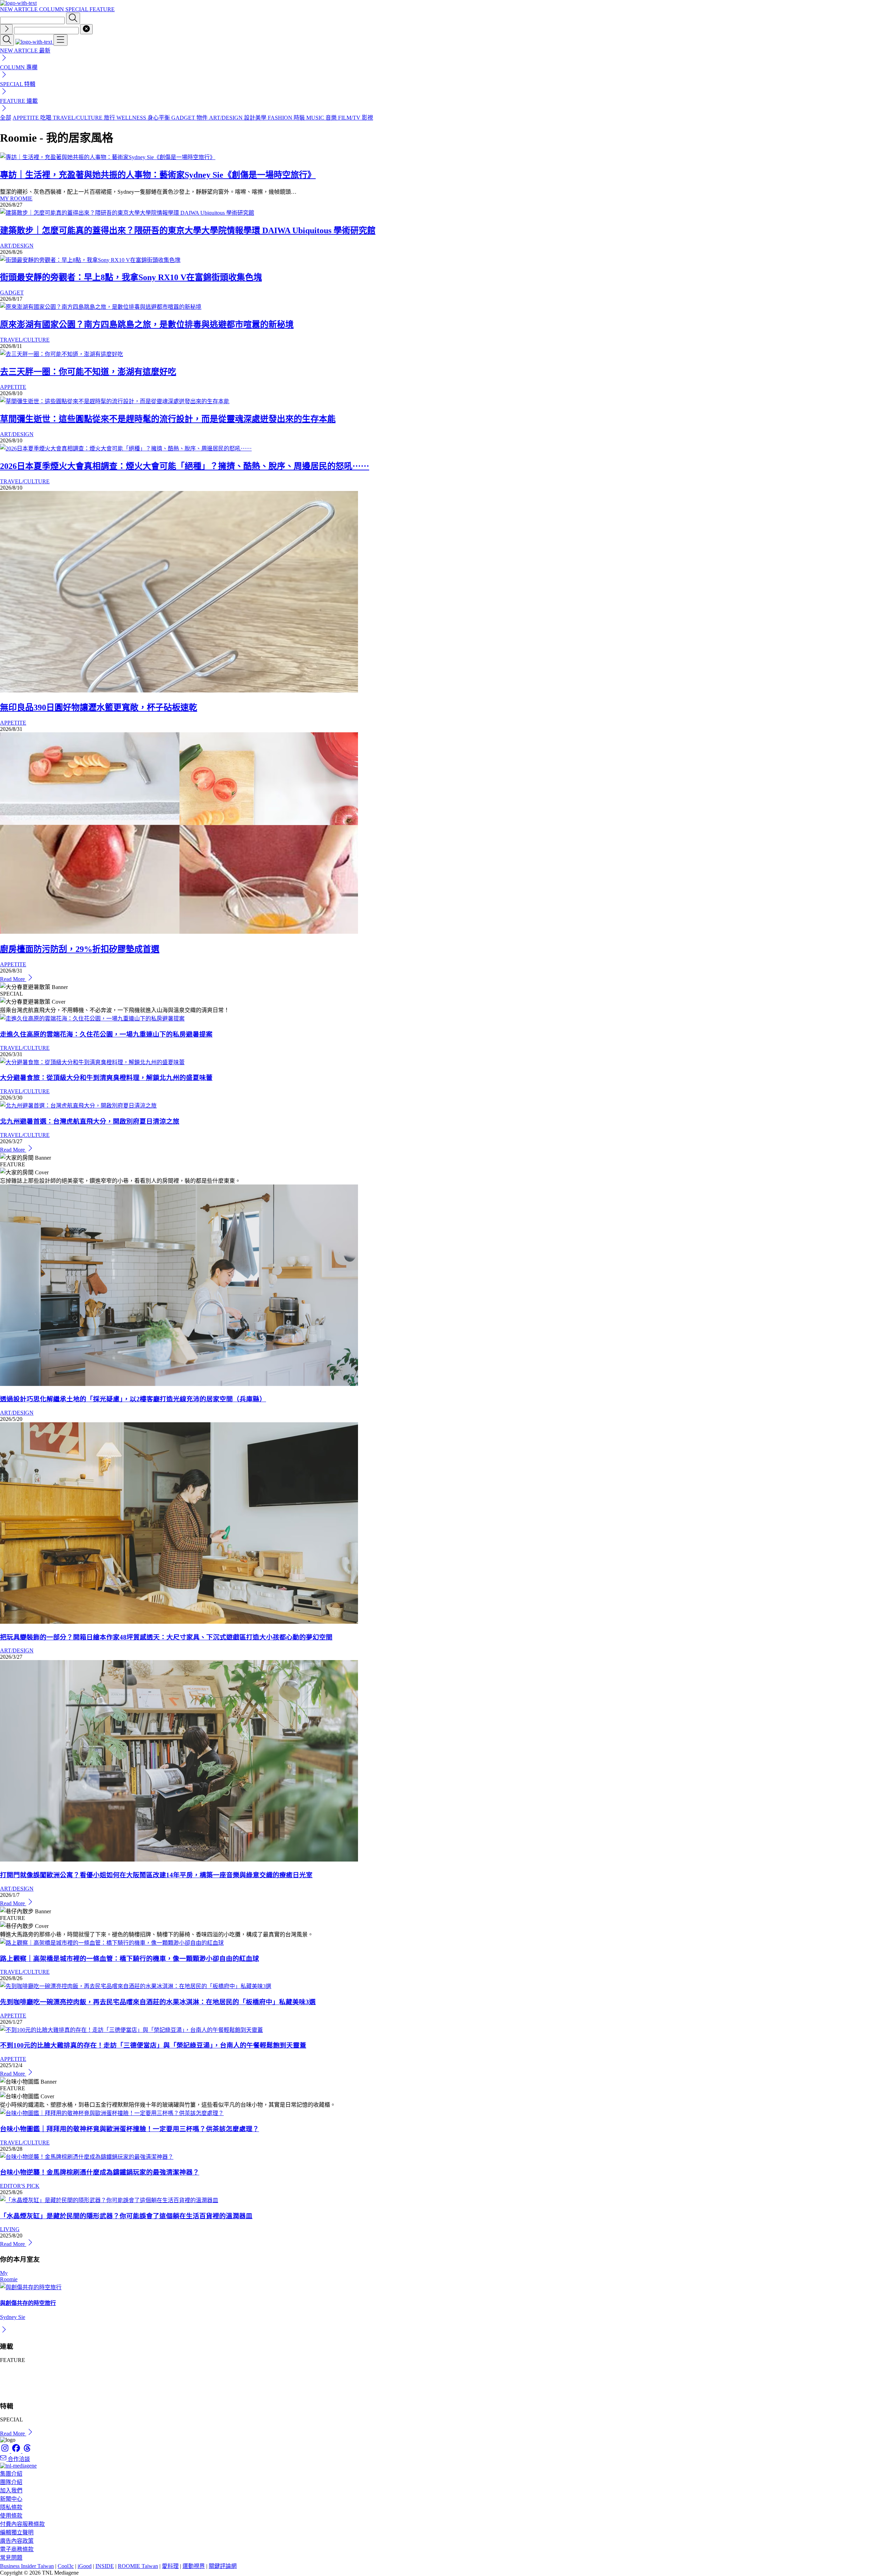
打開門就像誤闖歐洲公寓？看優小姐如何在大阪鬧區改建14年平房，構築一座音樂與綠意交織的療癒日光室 (156, 1875)
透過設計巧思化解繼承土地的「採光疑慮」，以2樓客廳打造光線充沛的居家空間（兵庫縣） (133, 1399)
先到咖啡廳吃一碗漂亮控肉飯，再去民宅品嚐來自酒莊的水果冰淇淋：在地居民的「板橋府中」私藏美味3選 (158, 2002)
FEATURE (102, 9)
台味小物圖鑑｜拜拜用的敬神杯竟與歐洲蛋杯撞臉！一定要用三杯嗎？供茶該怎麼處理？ (130, 2129)
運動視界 (194, 2566)
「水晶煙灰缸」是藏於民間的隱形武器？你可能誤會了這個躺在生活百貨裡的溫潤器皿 (126, 2216)
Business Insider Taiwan (27, 2566)
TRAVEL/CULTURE (25, 340)
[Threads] (27, 2451)
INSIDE (105, 2566)
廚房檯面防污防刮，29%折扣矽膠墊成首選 (80, 949)
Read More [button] (13, 2433)
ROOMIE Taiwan (138, 2566)
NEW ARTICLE (20, 9)
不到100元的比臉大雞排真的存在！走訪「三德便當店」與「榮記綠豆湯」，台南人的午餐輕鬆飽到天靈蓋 (153, 2045)
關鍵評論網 (223, 2566)
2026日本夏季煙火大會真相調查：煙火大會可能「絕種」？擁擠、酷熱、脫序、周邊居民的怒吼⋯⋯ (185, 466)
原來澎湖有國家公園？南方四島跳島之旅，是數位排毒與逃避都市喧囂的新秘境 (147, 325)
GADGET (12, 293)
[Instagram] (6, 2451)
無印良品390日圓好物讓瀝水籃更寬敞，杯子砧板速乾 (99, 707)
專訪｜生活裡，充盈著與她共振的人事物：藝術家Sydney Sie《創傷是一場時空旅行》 (158, 175)
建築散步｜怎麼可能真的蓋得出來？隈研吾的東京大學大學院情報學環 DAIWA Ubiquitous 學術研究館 (188, 230)
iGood (85, 2566)
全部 (6, 118)
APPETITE (13, 387)
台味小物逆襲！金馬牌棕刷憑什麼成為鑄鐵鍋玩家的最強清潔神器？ (100, 2172)
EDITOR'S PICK (20, 2186)
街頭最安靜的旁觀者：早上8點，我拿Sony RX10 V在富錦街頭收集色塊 (131, 277)
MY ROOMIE (16, 198)
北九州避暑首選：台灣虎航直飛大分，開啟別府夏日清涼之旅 (90, 1121)
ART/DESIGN (17, 246)
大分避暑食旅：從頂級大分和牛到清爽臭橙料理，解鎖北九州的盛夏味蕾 (106, 1078)
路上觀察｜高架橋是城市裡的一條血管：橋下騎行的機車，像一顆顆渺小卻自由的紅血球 (130, 1959)
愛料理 (170, 2566)
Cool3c (66, 2566)
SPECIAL (77, 9)
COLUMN (52, 9)
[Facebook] (17, 2451)
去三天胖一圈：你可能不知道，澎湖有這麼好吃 (88, 372)
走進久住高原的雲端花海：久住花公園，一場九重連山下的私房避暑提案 (106, 1034)
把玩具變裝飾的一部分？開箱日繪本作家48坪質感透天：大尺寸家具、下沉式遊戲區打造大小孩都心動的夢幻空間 (166, 1637)
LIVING (10, 2229)
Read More (13, 979)
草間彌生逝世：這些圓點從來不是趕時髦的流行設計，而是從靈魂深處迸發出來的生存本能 (168, 419)
